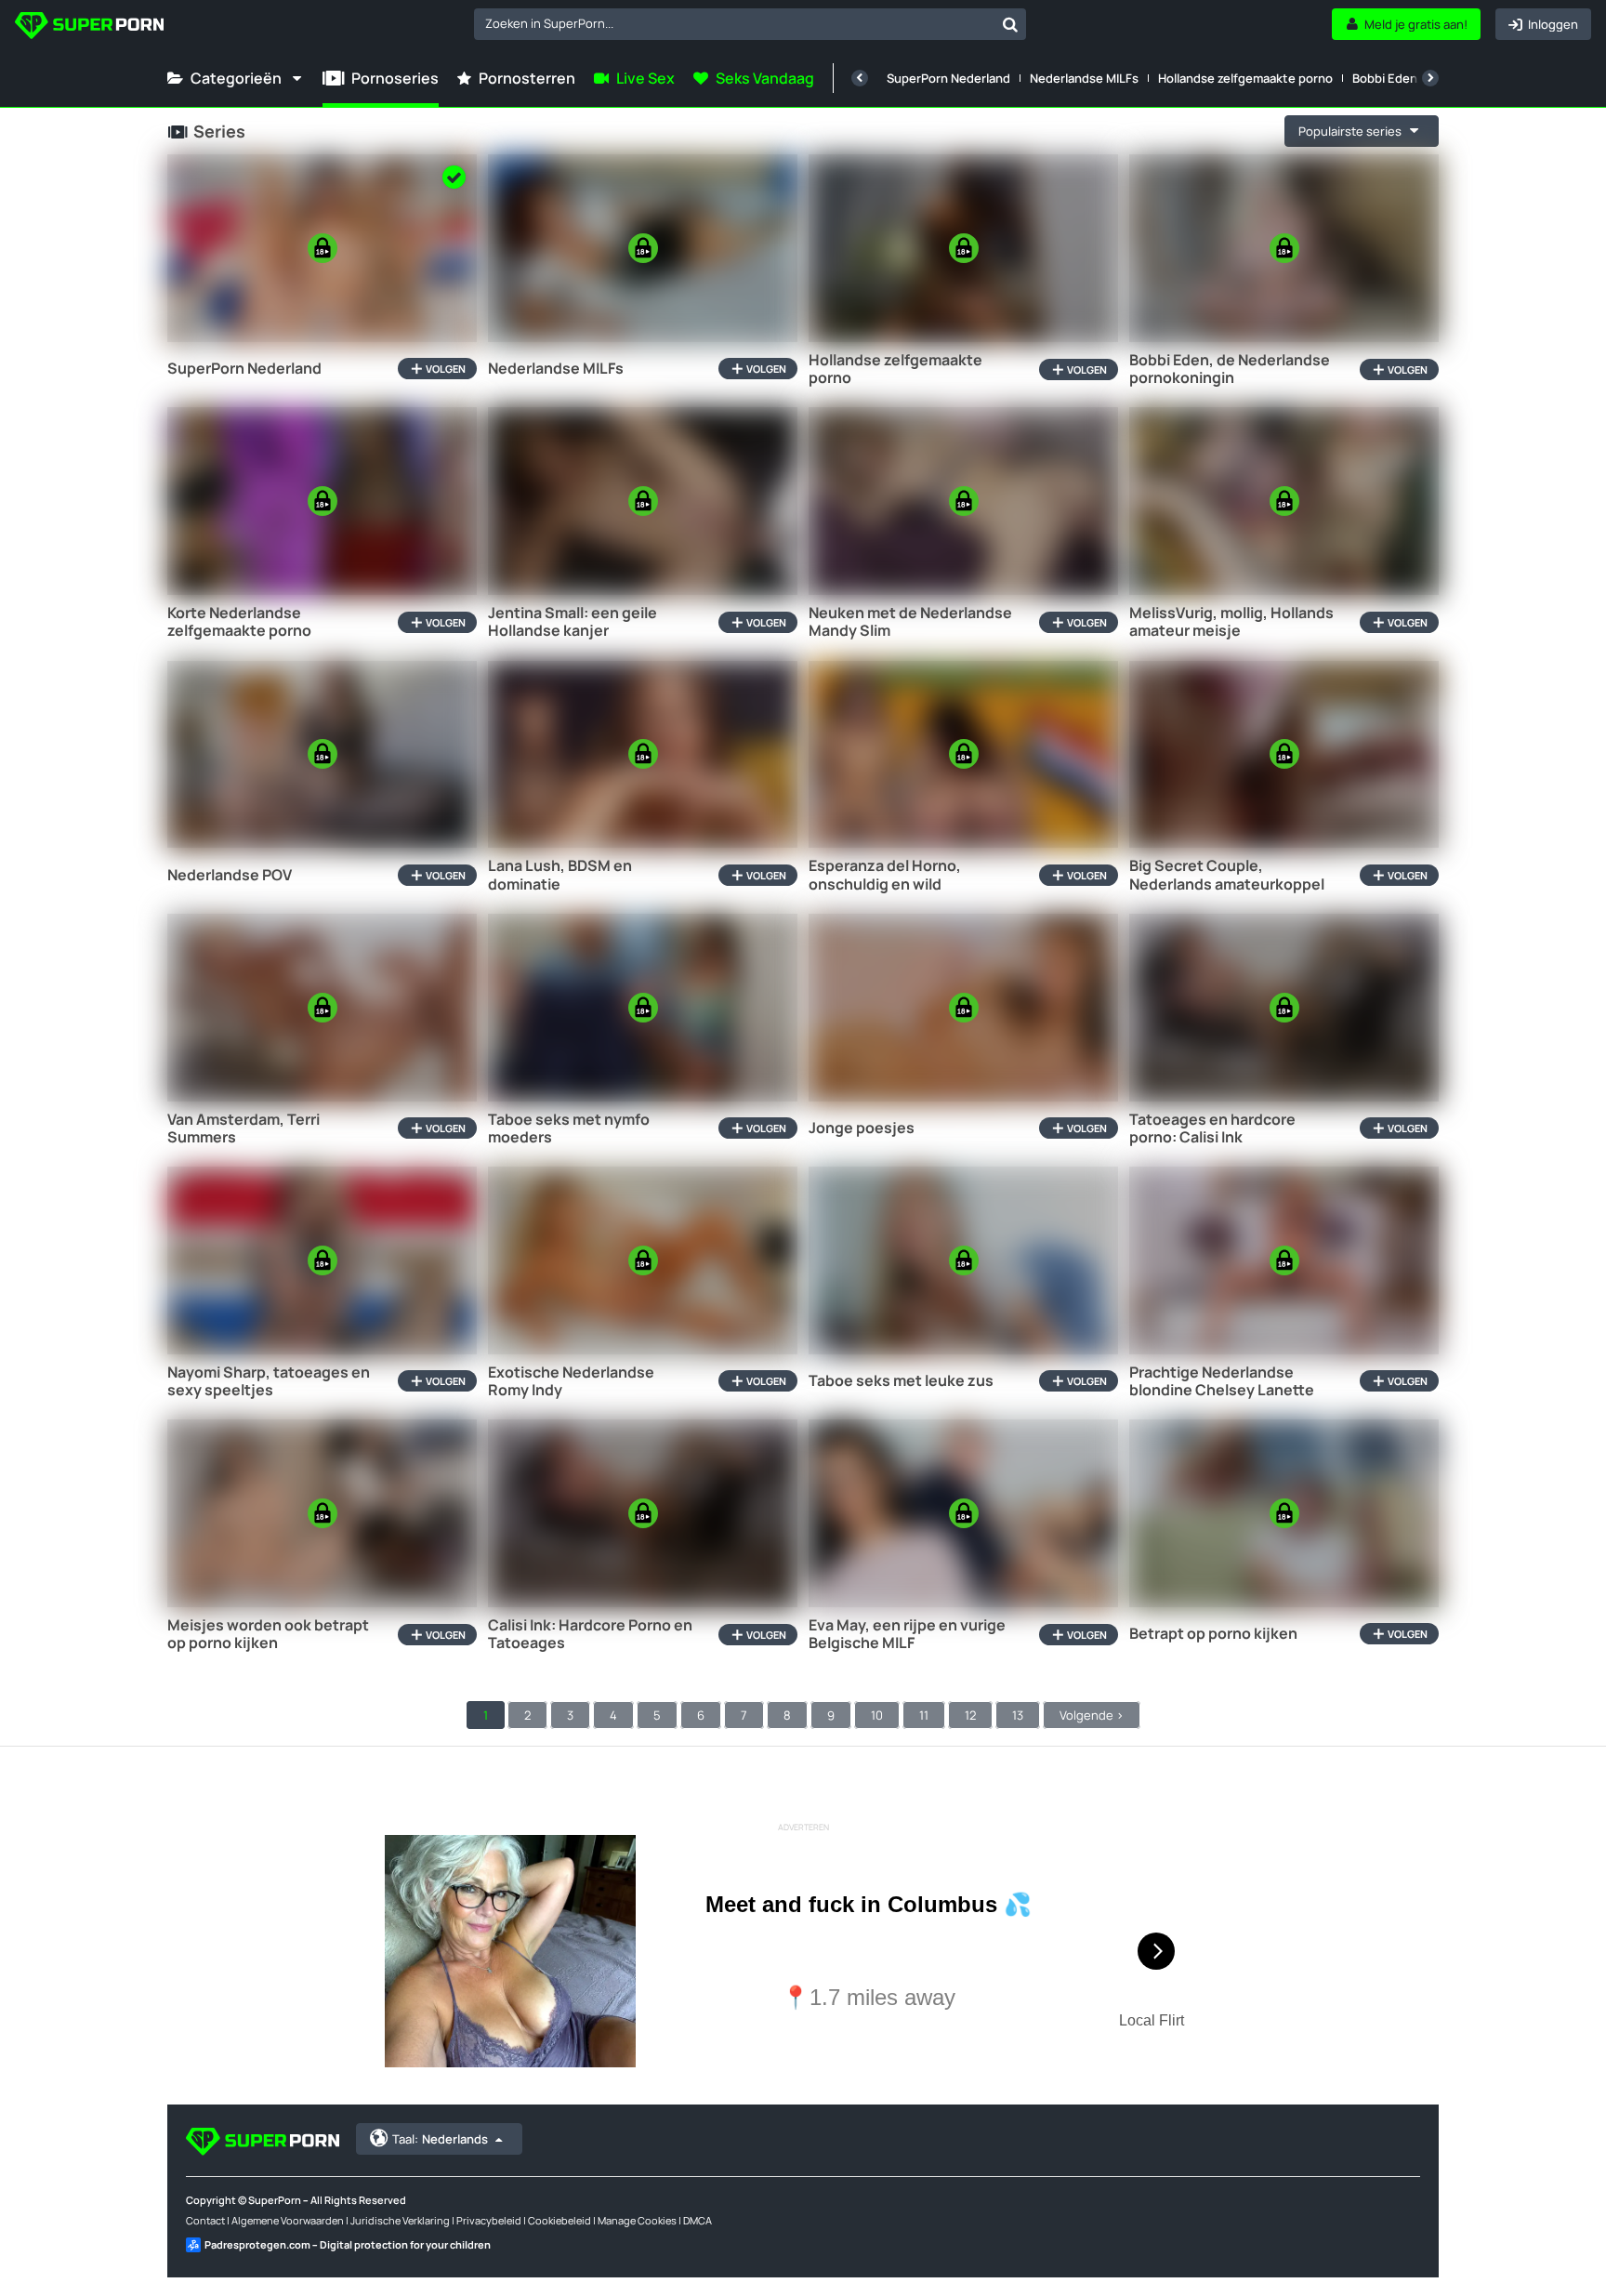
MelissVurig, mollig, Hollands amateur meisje (1231, 622)
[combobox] (750, 24)
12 (970, 1715)
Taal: (440, 2139)
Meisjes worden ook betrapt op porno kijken (268, 1634)
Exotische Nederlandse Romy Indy (571, 1381)
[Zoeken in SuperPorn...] (1010, 24)
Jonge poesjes (862, 1128)
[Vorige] (860, 78)
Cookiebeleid (559, 2220)
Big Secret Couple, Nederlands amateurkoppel (1227, 875)
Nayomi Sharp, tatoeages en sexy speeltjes (269, 1381)
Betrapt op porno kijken (1213, 1634)
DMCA (698, 2220)
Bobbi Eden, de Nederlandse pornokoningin (1230, 369)
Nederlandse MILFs (1084, 78)
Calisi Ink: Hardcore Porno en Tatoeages (590, 1634)
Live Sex (645, 78)
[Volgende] (1430, 78)
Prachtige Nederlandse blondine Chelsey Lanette (1222, 1381)
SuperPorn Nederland (948, 78)
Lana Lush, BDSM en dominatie (560, 875)
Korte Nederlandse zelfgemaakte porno (239, 622)
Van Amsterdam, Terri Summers (244, 1128)
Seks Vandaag (765, 78)
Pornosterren (527, 78)
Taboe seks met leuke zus (901, 1381)
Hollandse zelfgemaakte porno (1245, 78)
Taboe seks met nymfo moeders (569, 1128)
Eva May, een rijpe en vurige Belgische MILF (907, 1634)
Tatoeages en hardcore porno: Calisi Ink (1212, 1128)
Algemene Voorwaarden (288, 2220)
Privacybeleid (489, 2220)
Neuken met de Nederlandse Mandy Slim (910, 622)
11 (924, 1715)
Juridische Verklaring (400, 2220)
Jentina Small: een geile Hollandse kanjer (573, 622)
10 (877, 1715)
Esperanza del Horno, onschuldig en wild (885, 875)
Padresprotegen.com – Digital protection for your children (348, 2244)
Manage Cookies (637, 2220)
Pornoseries (395, 78)
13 (1018, 1715)
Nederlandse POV (230, 875)
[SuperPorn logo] (89, 27)
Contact (205, 2220)
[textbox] (734, 23)
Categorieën (236, 78)
